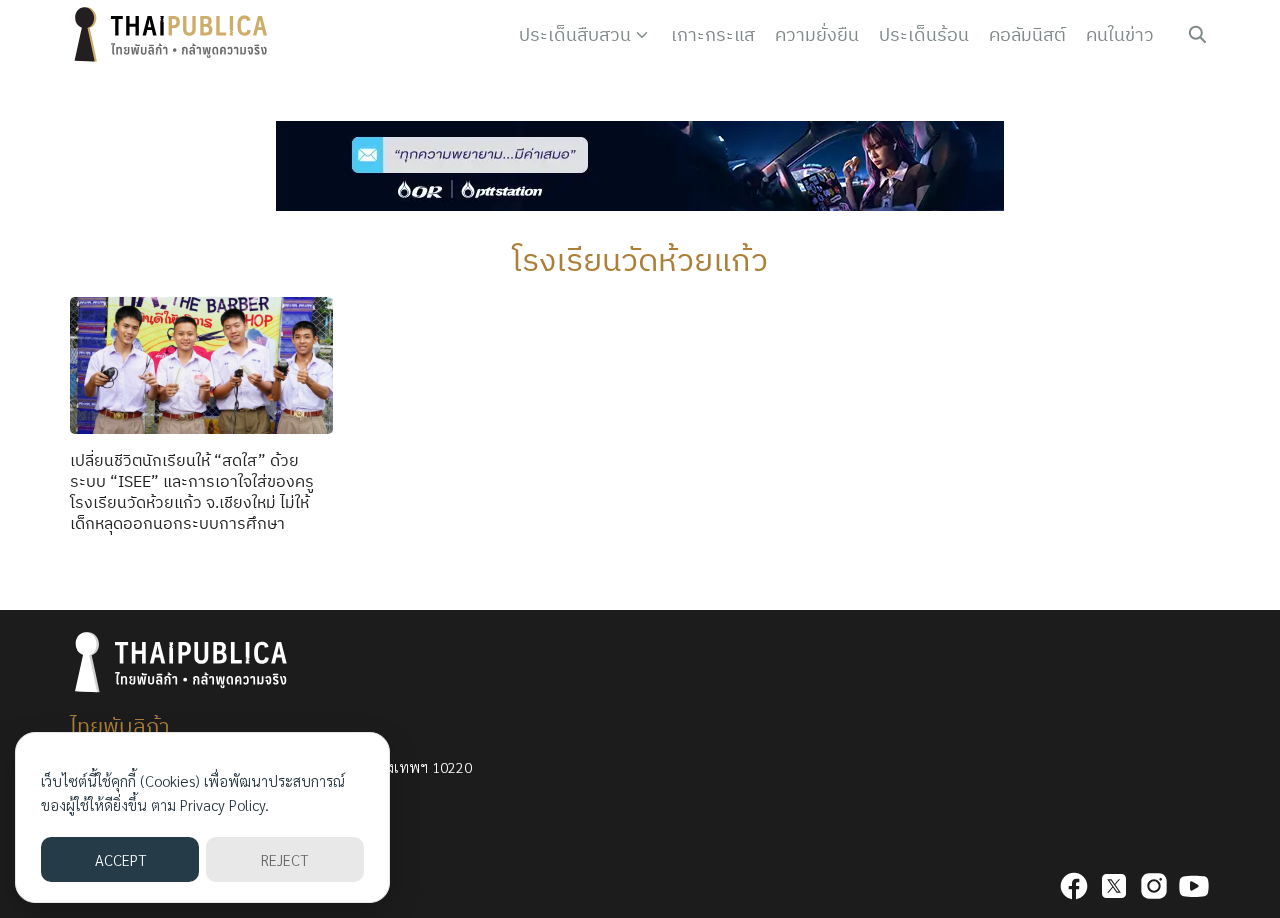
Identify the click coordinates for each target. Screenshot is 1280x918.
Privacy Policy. (224, 804)
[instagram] (1154, 886)
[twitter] (1114, 886)
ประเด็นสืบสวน (575, 34)
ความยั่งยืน (817, 34)
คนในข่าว (1120, 34)
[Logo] (175, 35)
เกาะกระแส (713, 34)
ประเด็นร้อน (924, 34)
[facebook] (1074, 886)
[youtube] (1194, 886)
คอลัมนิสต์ (1027, 34)
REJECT (284, 859)
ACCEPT (120, 859)
